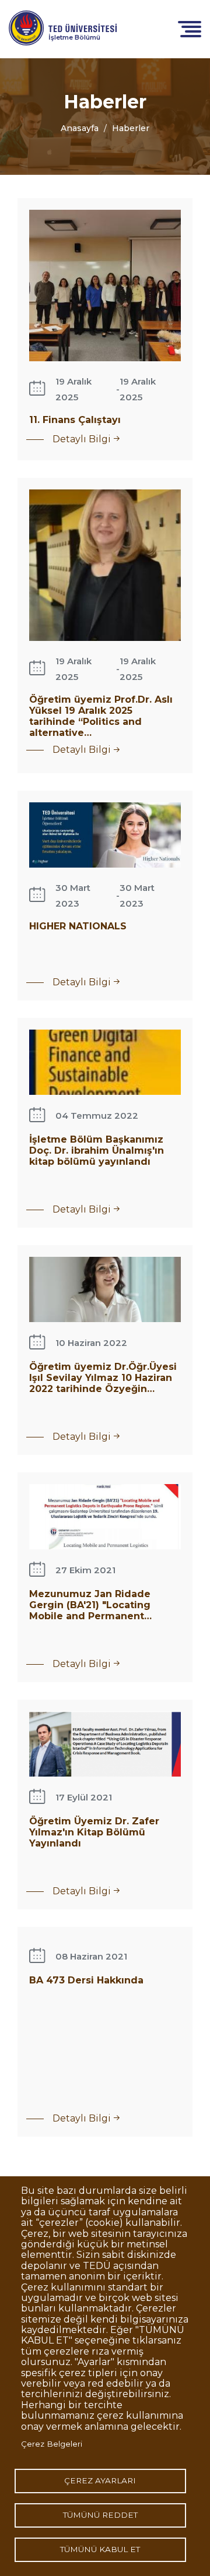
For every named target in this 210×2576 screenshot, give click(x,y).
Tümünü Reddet (100, 2515)
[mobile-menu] (190, 28)
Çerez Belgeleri (52, 2444)
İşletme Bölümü (74, 37)
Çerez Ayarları (100, 2480)
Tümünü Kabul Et (100, 2549)
